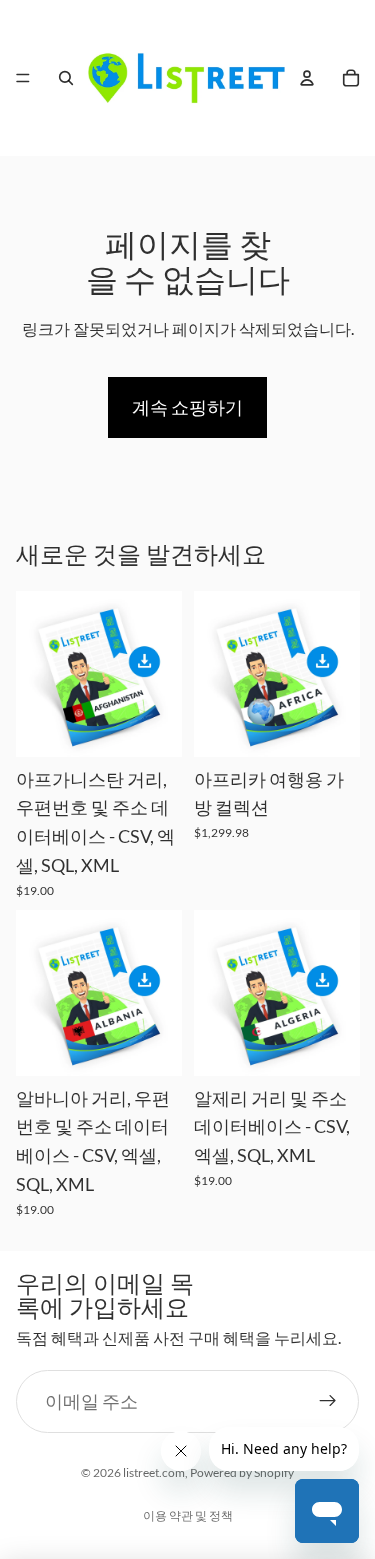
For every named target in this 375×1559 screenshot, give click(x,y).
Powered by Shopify (242, 1472)
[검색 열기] (66, 78)
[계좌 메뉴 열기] (307, 78)
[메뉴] (23, 78)
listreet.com (154, 1472)
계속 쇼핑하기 (187, 407)
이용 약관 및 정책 (188, 1515)
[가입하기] (327, 1401)
